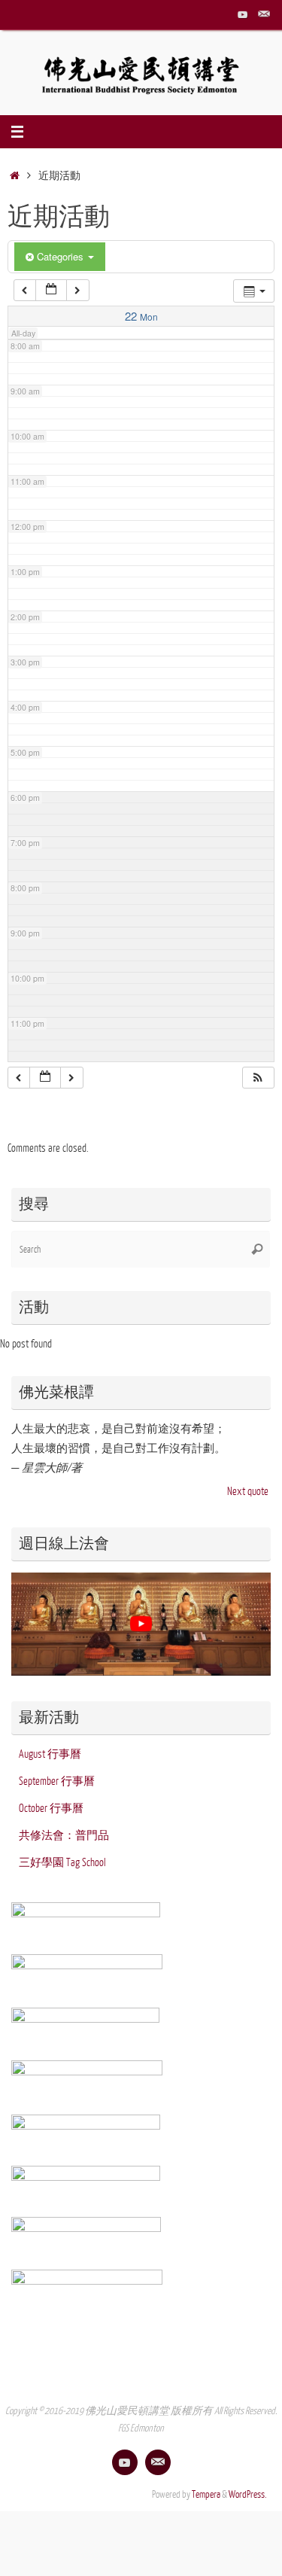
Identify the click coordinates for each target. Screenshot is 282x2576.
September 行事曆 (57, 1781)
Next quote (248, 1491)
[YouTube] (243, 14)
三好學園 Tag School (62, 1862)
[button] (258, 1078)
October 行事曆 (51, 1808)
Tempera (206, 2495)
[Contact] (264, 14)
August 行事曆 (50, 1754)
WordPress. (248, 2495)
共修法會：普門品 (64, 1835)
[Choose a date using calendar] (51, 290)
